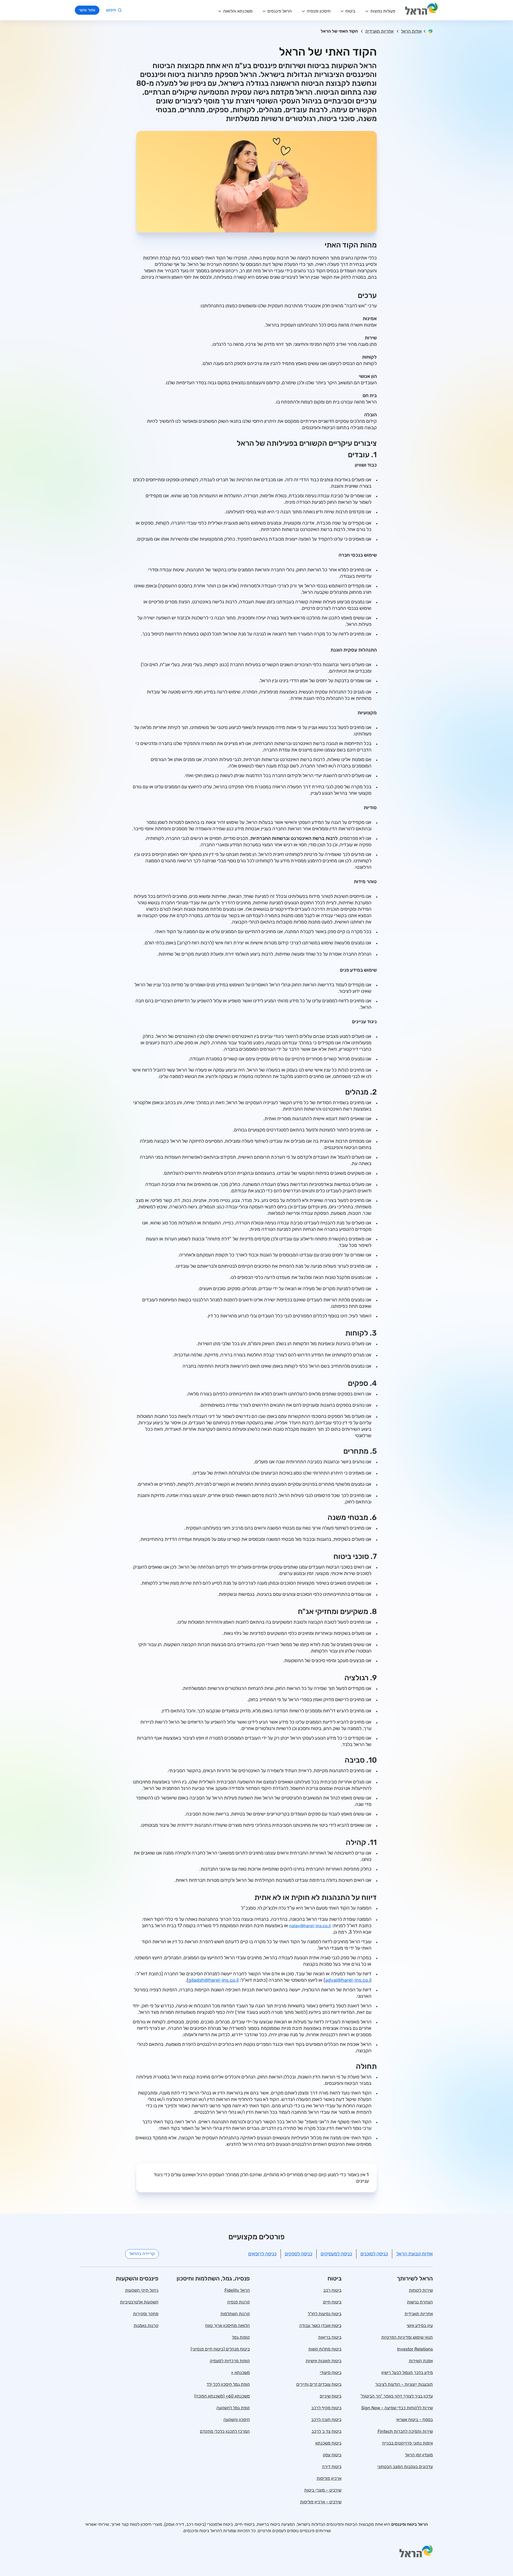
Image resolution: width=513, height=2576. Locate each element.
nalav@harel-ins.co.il (310, 1926)
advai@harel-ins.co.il (348, 1980)
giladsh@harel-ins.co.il (213, 1980)
